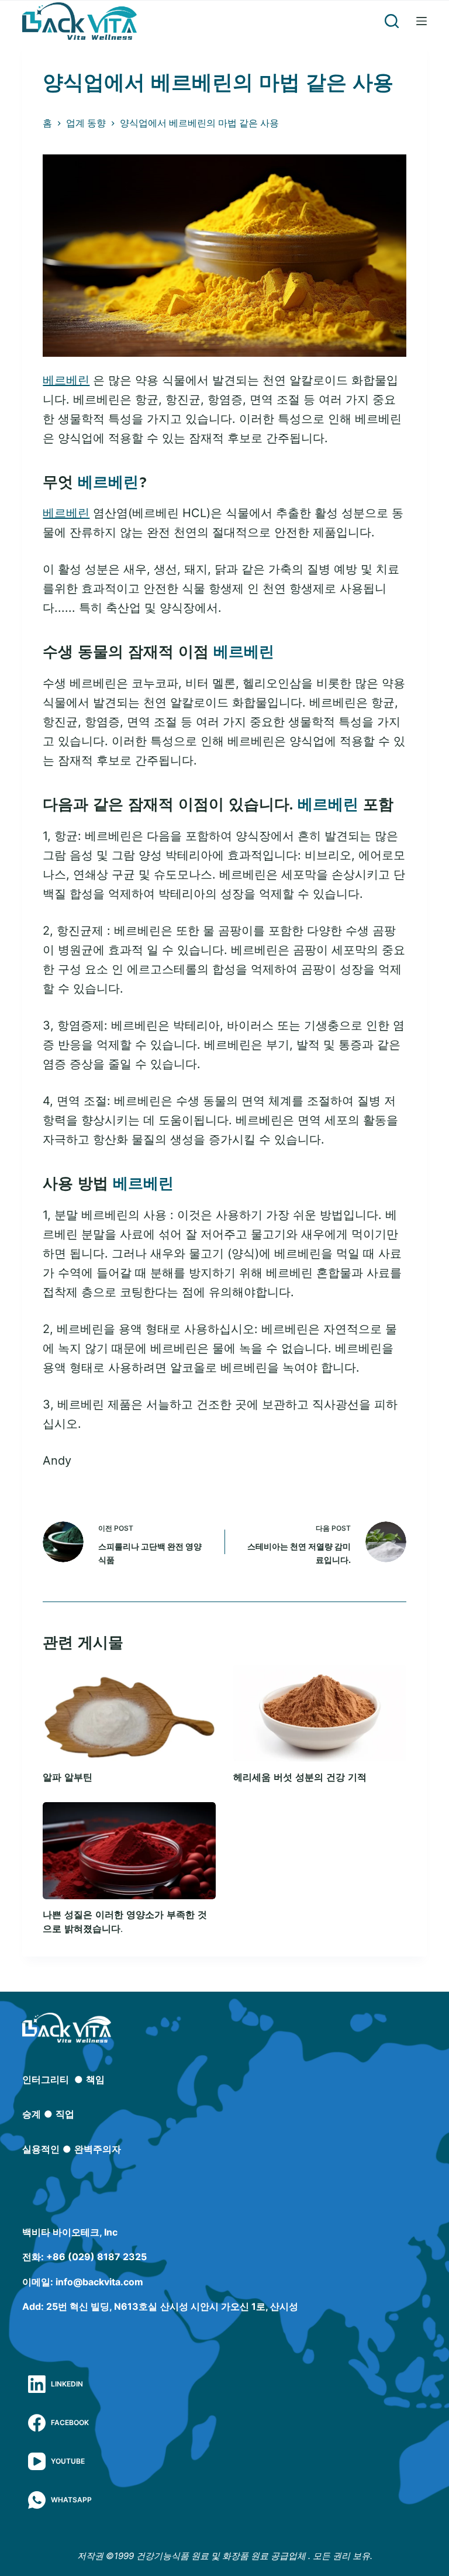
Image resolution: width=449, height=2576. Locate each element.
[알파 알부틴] (129, 1713)
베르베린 (66, 380)
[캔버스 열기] (422, 21)
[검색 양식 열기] (392, 21)
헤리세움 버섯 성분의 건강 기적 (300, 1777)
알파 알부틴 (68, 1777)
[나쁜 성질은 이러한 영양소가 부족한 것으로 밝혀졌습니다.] (129, 1851)
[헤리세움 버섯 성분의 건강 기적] (320, 1713)
